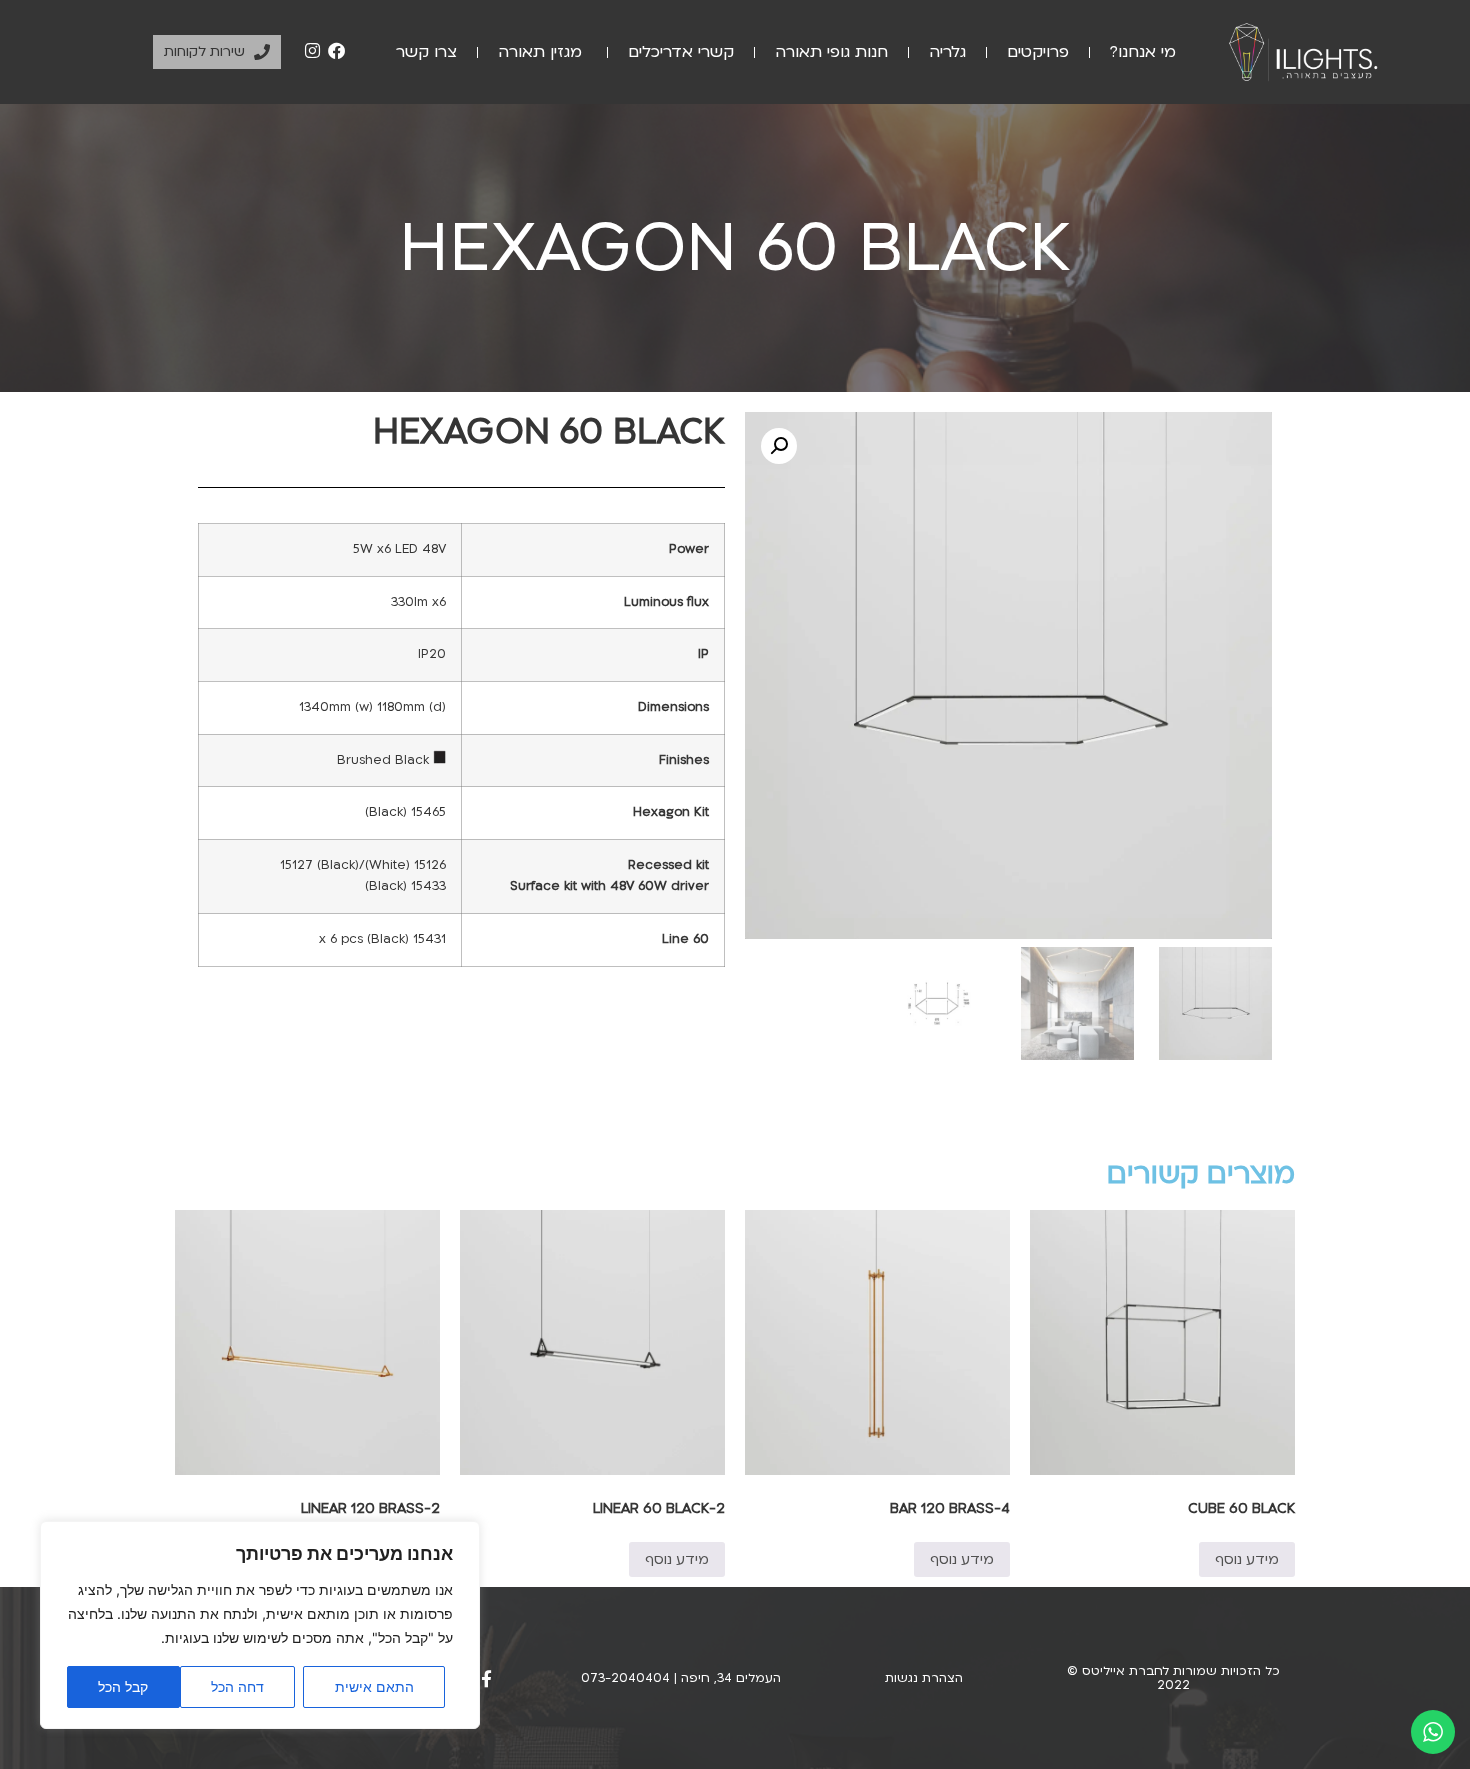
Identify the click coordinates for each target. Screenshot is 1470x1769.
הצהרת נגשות (924, 1678)
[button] (779, 446)
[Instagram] (313, 51)
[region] (260, 1625)
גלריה (947, 52)
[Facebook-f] (486, 1678)
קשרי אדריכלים (681, 52)
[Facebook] (336, 51)
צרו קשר (426, 52)
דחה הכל (237, 1686)
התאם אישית (374, 1686)
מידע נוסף (1247, 1559)
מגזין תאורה (542, 52)
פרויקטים (1038, 52)
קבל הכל (123, 1686)
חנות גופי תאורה (831, 52)
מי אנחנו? (1143, 52)
